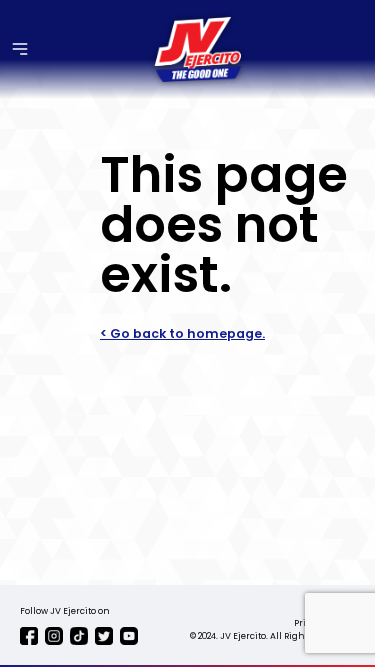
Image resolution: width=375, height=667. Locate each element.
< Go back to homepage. (182, 333)
